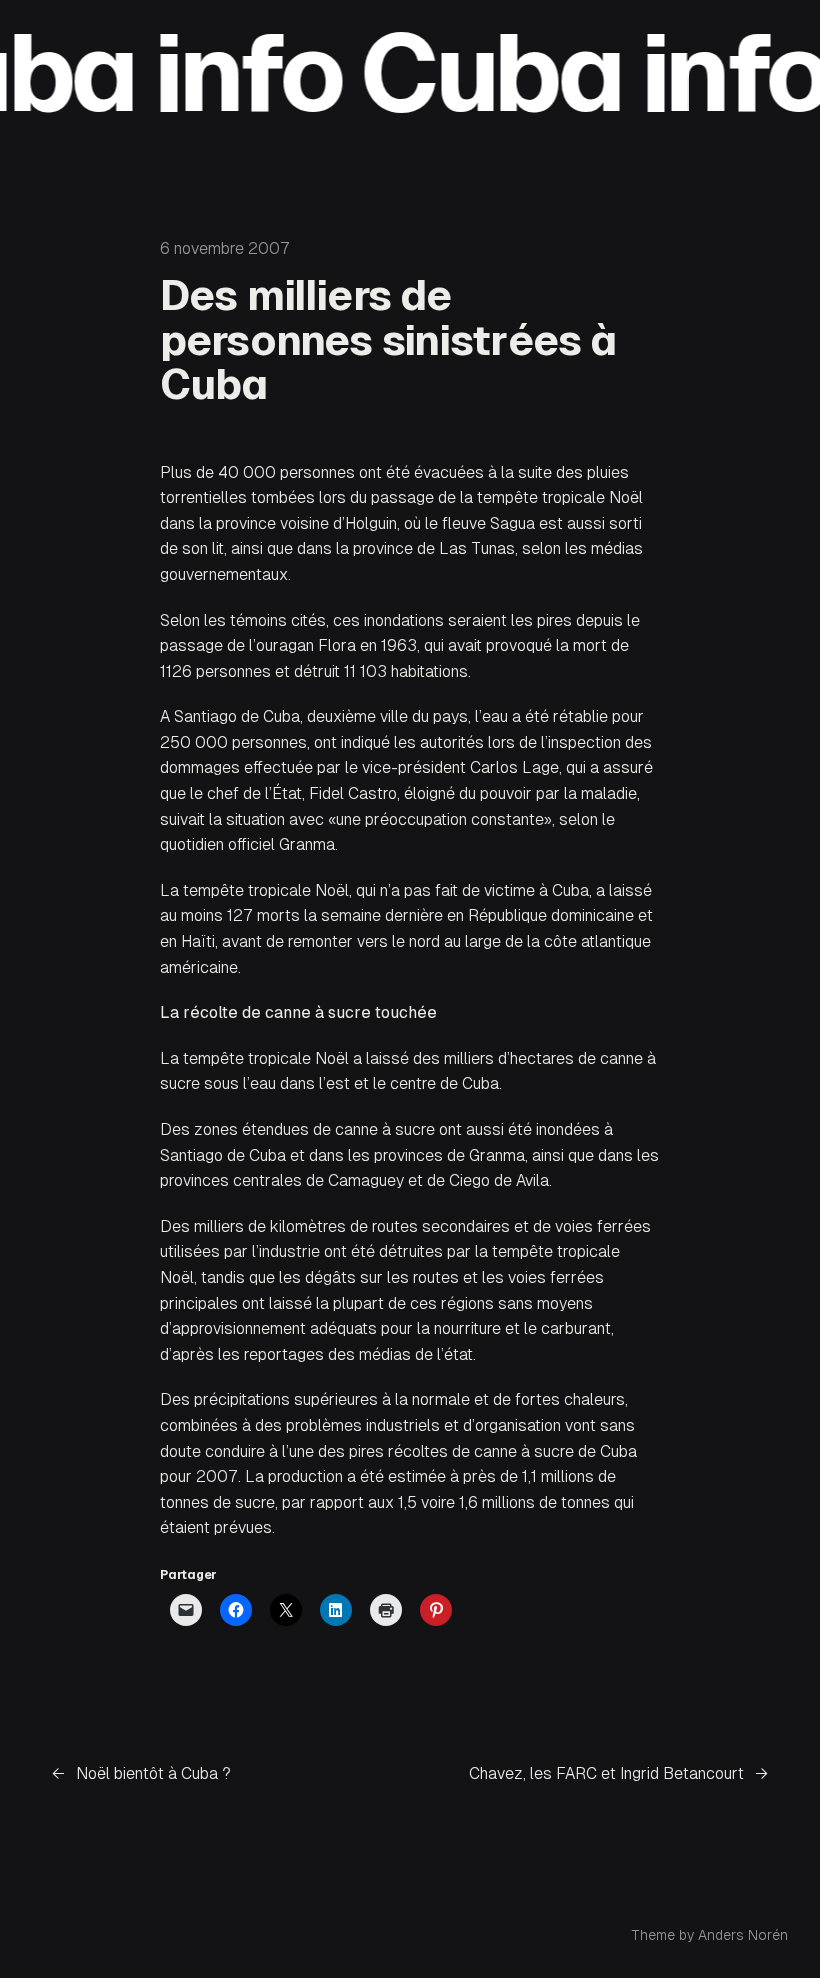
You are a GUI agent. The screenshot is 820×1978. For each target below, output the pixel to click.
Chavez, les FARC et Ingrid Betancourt (606, 1773)
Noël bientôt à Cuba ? (153, 1773)
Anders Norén (743, 1935)
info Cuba (360, 72)
